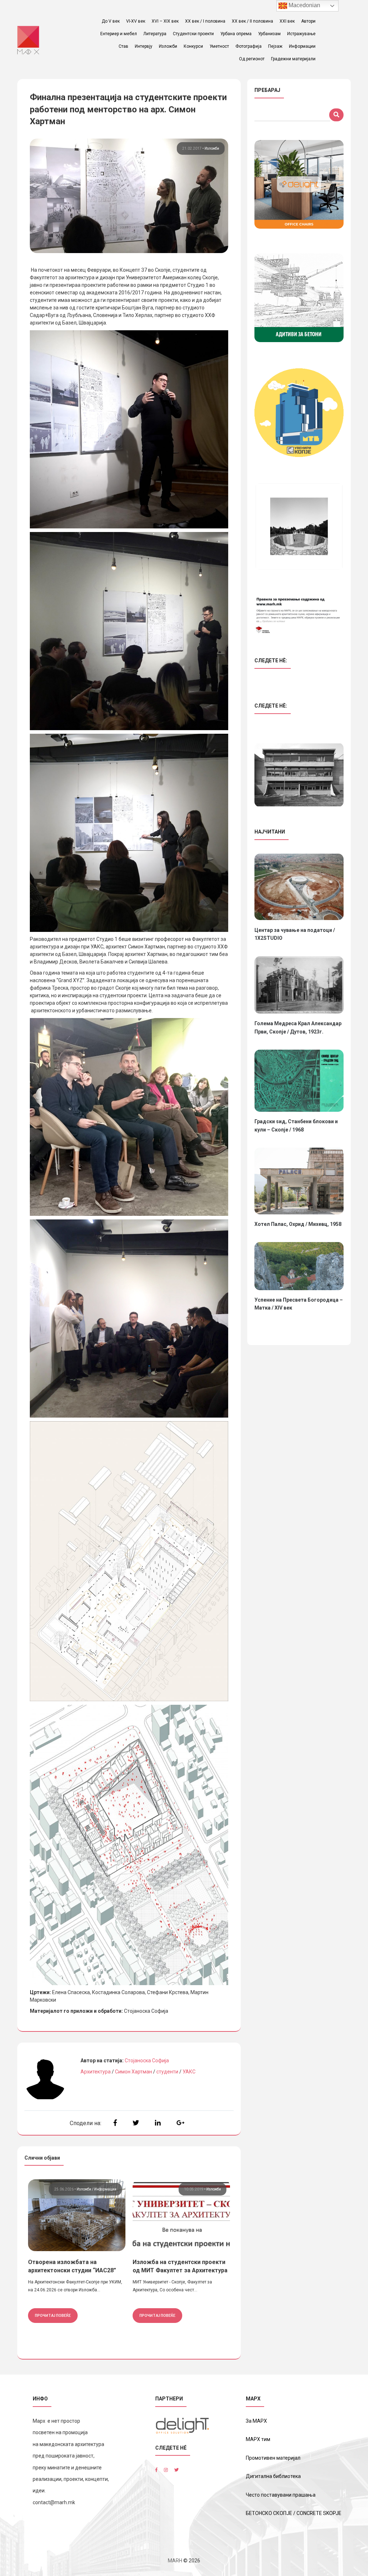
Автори (308, 21)
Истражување (301, 34)
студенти (167, 2072)
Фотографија (249, 46)
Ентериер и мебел (119, 34)
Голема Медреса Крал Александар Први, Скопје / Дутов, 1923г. (298, 1027)
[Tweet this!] (136, 2123)
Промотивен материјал (273, 2458)
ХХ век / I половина (205, 21)
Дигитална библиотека (273, 2476)
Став (123, 46)
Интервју (144, 46)
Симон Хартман (134, 2072)
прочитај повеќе (53, 2315)
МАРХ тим (258, 2439)
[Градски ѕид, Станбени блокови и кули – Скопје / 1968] (299, 1081)
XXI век (287, 21)
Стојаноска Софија (147, 2061)
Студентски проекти (193, 34)
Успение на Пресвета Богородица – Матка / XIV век (299, 1304)
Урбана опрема (236, 34)
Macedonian (304, 5)
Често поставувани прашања (281, 2495)
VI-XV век (136, 21)
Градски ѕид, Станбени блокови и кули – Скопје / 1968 (296, 1125)
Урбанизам (269, 34)
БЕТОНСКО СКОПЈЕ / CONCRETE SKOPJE (294, 2513)
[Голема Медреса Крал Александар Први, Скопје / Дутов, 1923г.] (299, 985)
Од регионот (252, 59)
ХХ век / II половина (252, 21)
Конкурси (193, 46)
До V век (111, 21)
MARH (175, 2561)
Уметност (219, 46)
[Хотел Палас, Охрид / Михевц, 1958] (299, 1181)
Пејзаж (275, 46)
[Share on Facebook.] (115, 2123)
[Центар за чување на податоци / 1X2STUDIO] (299, 887)
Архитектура (96, 2072)
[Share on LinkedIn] (158, 2123)
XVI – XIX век (165, 21)
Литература (155, 34)
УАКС (189, 2072)
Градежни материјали (293, 59)
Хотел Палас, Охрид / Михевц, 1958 (298, 1224)
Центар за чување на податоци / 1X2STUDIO (295, 934)
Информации (302, 46)
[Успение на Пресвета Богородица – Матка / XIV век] (299, 1266)
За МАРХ (256, 2421)
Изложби (168, 46)
